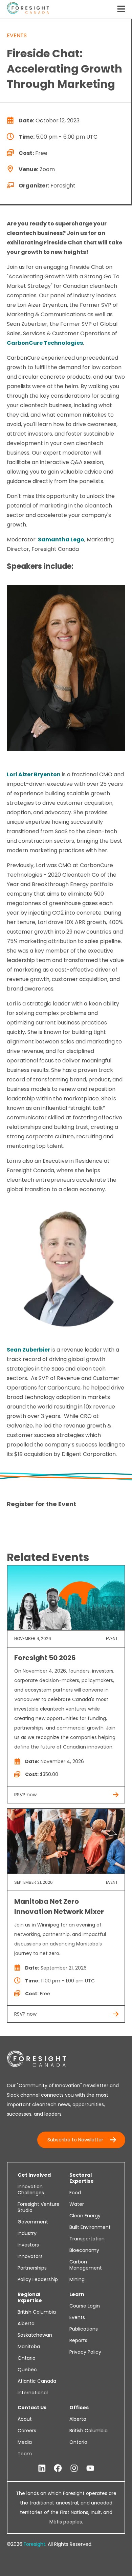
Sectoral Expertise (82, 2178)
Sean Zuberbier (28, 1350)
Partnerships (32, 2268)
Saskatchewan (35, 2335)
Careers (27, 2431)
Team (25, 2454)
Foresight (35, 2544)
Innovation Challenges (31, 2190)
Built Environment (90, 2227)
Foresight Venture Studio (39, 2207)
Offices (79, 2408)
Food (75, 2193)
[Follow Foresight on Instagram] (74, 2469)
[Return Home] (28, 9)
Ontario (27, 2358)
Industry (27, 2233)
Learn (77, 2294)
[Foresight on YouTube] (90, 2469)
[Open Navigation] (121, 9)
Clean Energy (85, 2216)
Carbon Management (86, 2265)
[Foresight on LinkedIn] (42, 2469)
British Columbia (37, 2312)
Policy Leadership (38, 2279)
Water (77, 2204)
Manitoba (29, 2347)
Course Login (85, 2306)
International (33, 2393)
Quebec (27, 2370)
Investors (28, 2245)
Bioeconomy (84, 2250)
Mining (77, 2279)
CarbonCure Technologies (45, 343)
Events (77, 2317)
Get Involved (34, 2175)
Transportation (87, 2239)
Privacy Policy (85, 2352)
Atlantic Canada (37, 2381)
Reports (78, 2340)
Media (25, 2442)
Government (33, 2222)
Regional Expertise (30, 2297)
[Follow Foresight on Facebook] (58, 2469)
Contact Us (32, 2408)
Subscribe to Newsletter (75, 2140)
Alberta (26, 2323)
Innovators (30, 2256)
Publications (84, 2329)
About (25, 2419)
